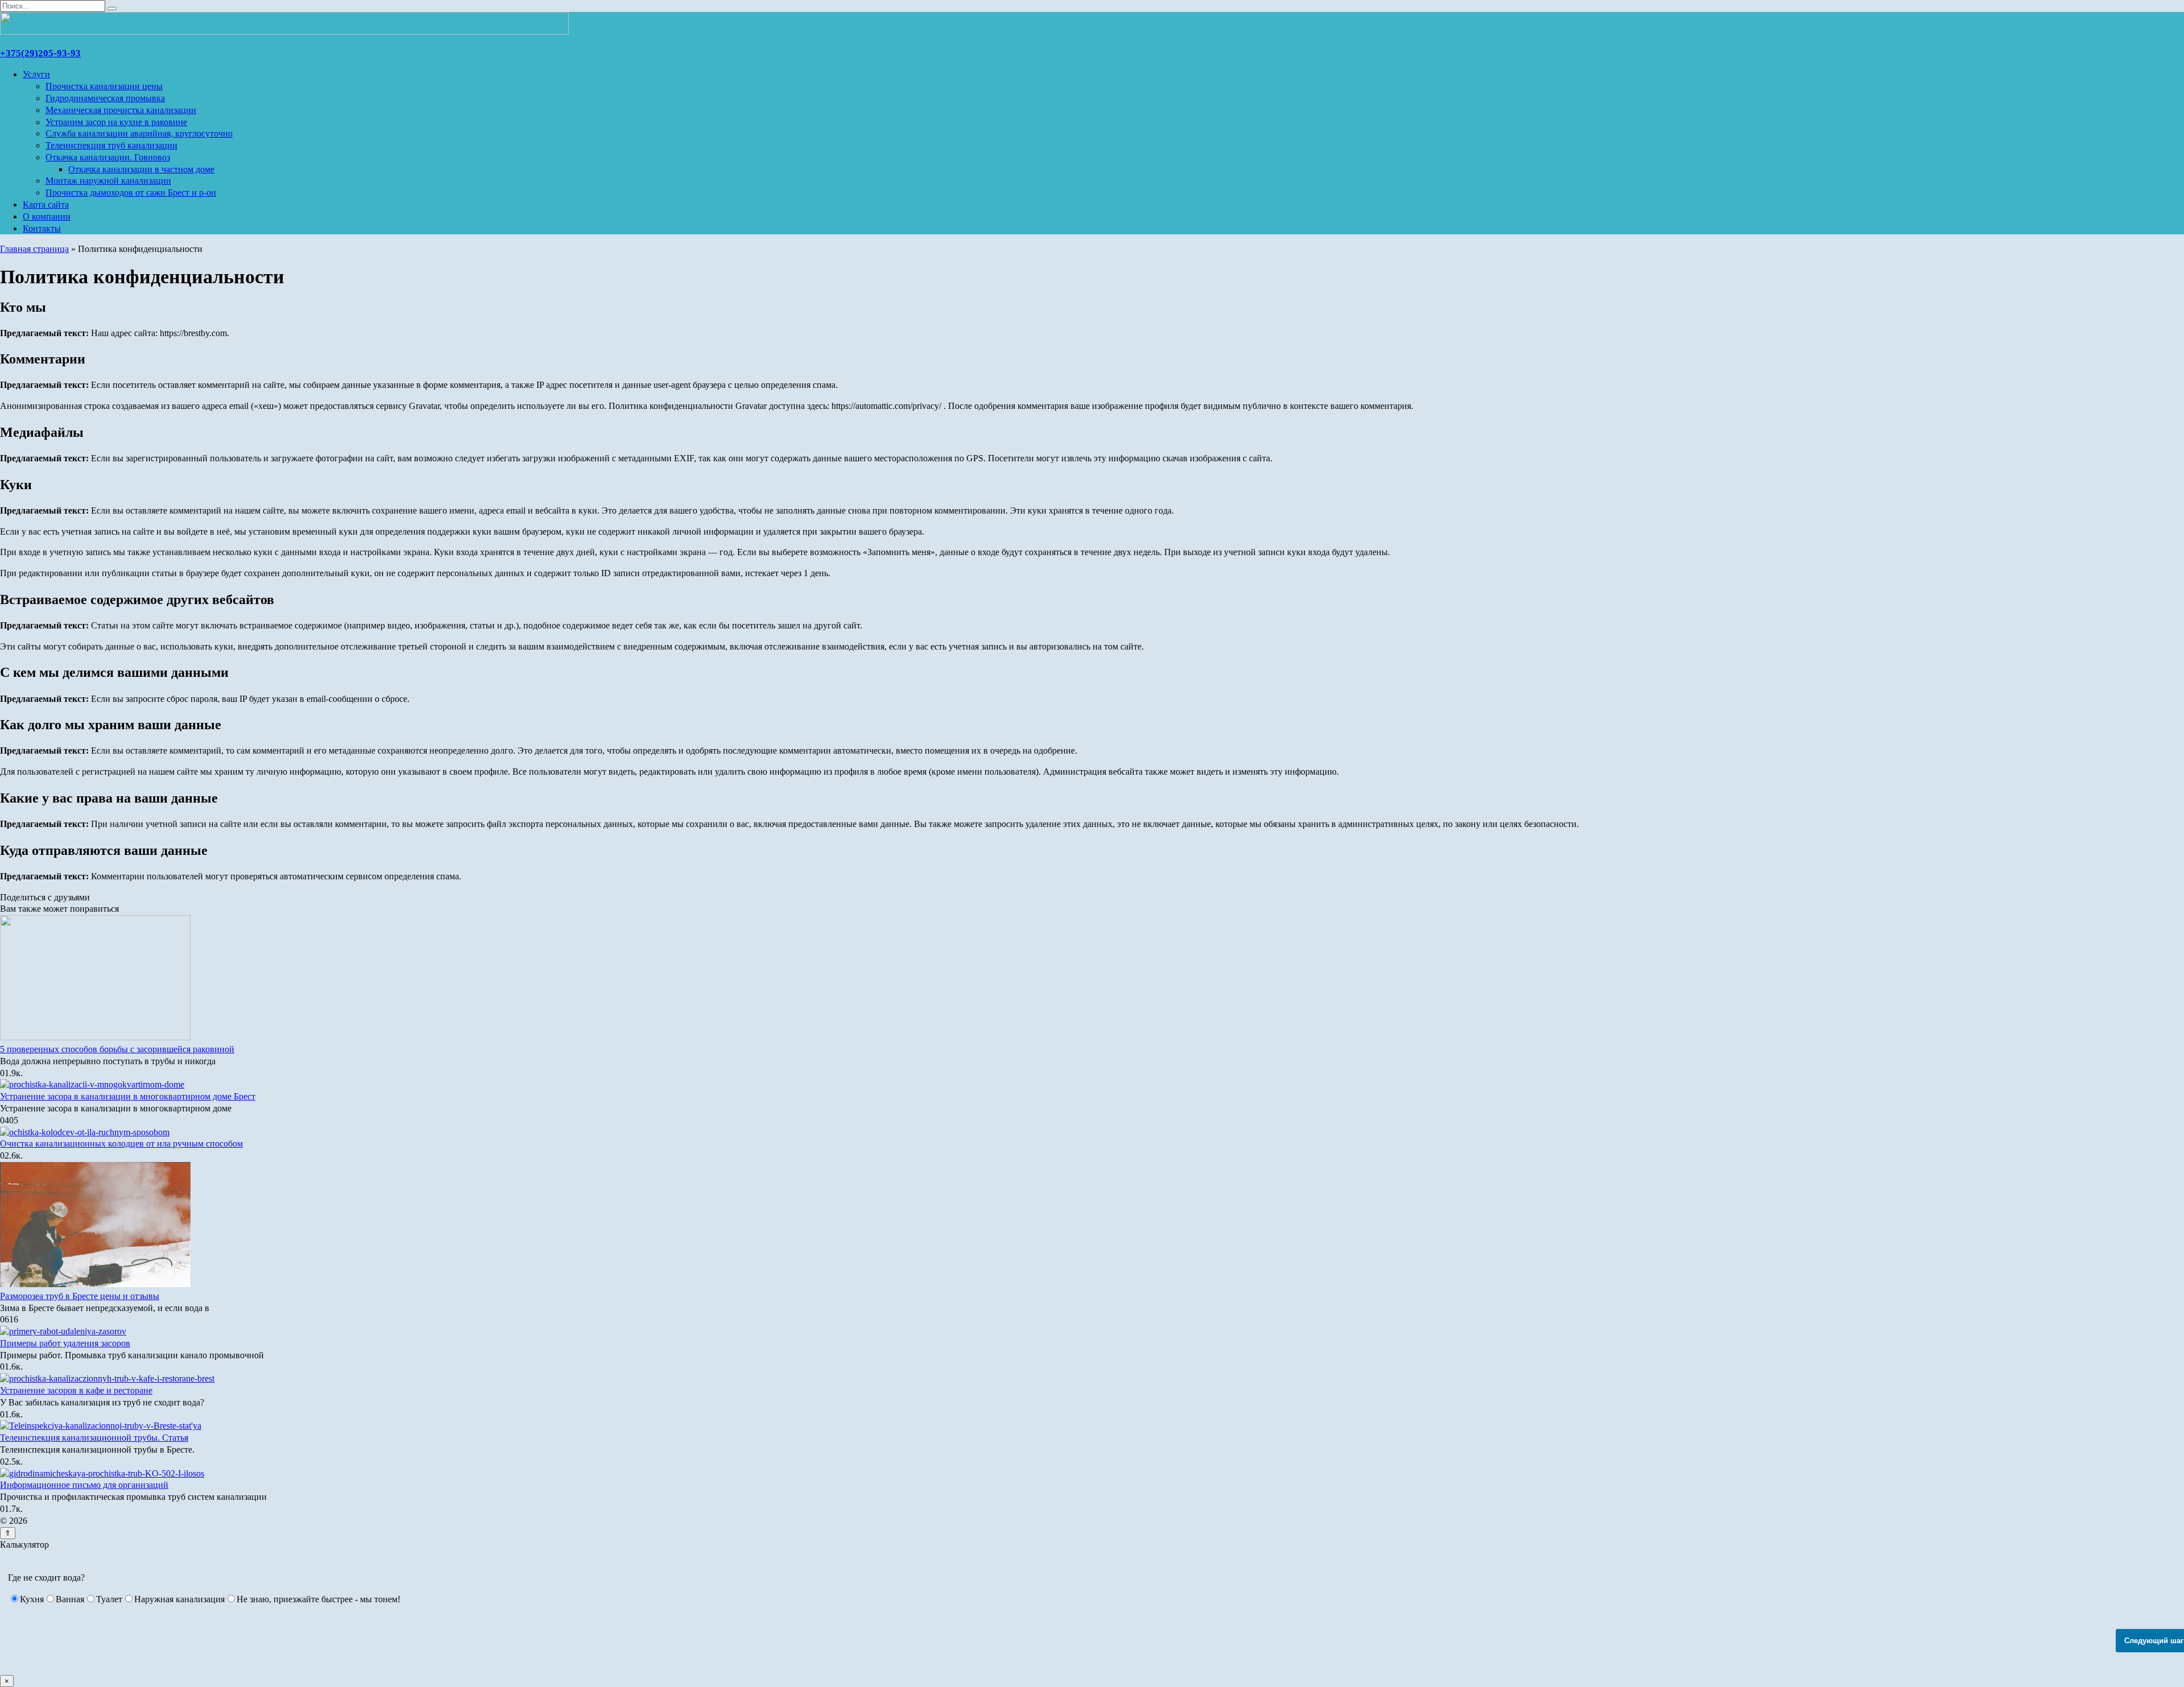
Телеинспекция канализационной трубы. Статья (94, 1438)
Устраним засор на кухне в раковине (116, 122)
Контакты (42, 228)
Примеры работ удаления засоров (65, 1343)
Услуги (36, 74)
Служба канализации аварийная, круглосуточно (139, 133)
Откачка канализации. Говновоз (108, 157)
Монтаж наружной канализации (108, 181)
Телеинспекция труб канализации (111, 145)
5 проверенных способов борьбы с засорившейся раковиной (117, 1049)
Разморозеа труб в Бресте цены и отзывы (80, 1296)
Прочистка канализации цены (104, 86)
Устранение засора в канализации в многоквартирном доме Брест (128, 1096)
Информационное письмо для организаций (84, 1485)
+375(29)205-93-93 (40, 53)
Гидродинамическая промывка (105, 98)
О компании (47, 216)
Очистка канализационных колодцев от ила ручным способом (121, 1144)
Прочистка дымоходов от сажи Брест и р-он (131, 193)
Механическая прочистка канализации (121, 110)
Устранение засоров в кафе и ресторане (76, 1390)
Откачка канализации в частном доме (141, 169)
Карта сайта (46, 204)
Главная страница (34, 249)
